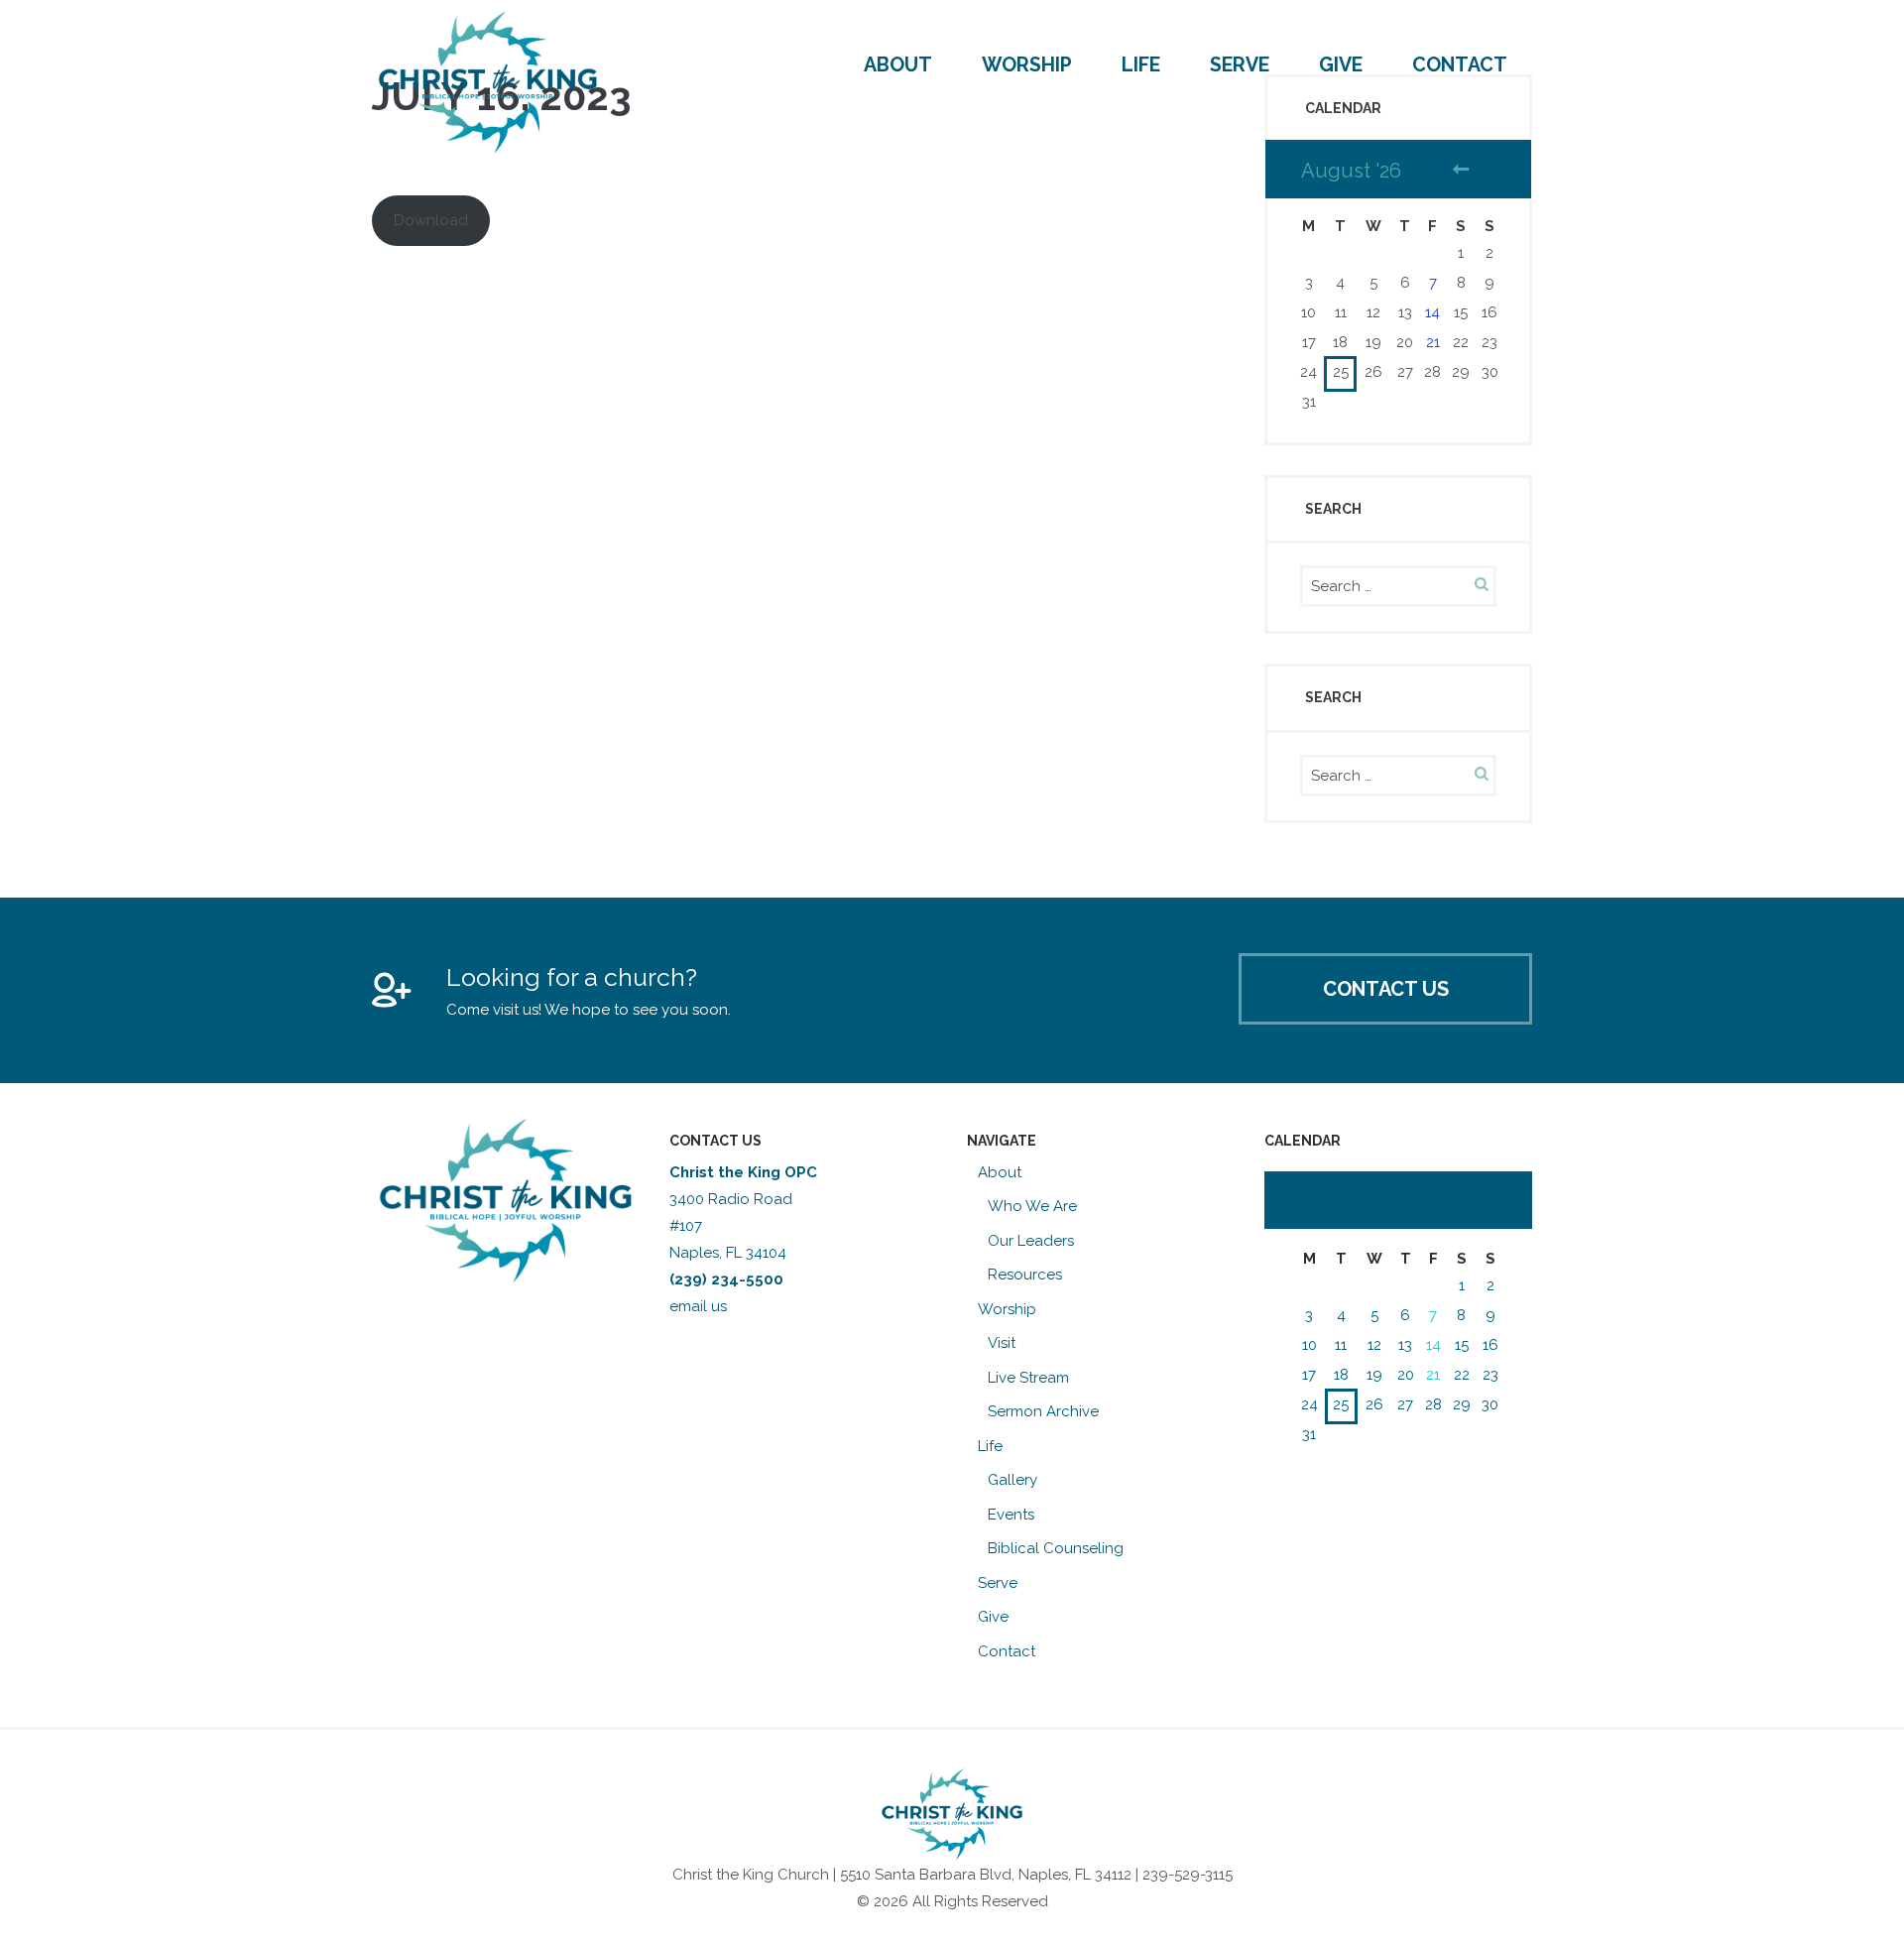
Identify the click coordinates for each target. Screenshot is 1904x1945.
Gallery (1012, 1480)
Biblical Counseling (1056, 1548)
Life (1141, 65)
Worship (1027, 65)
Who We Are (1032, 1206)
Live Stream (1028, 1378)
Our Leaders (1031, 1241)
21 (1433, 342)
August (1352, 1203)
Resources (1025, 1275)
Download (431, 220)
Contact (1460, 65)
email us (700, 1306)
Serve (1240, 65)
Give (1341, 65)
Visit (1002, 1343)
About (898, 65)
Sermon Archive (1043, 1411)
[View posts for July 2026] (1462, 1204)
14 (1432, 312)
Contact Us (1386, 989)
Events (1011, 1515)
